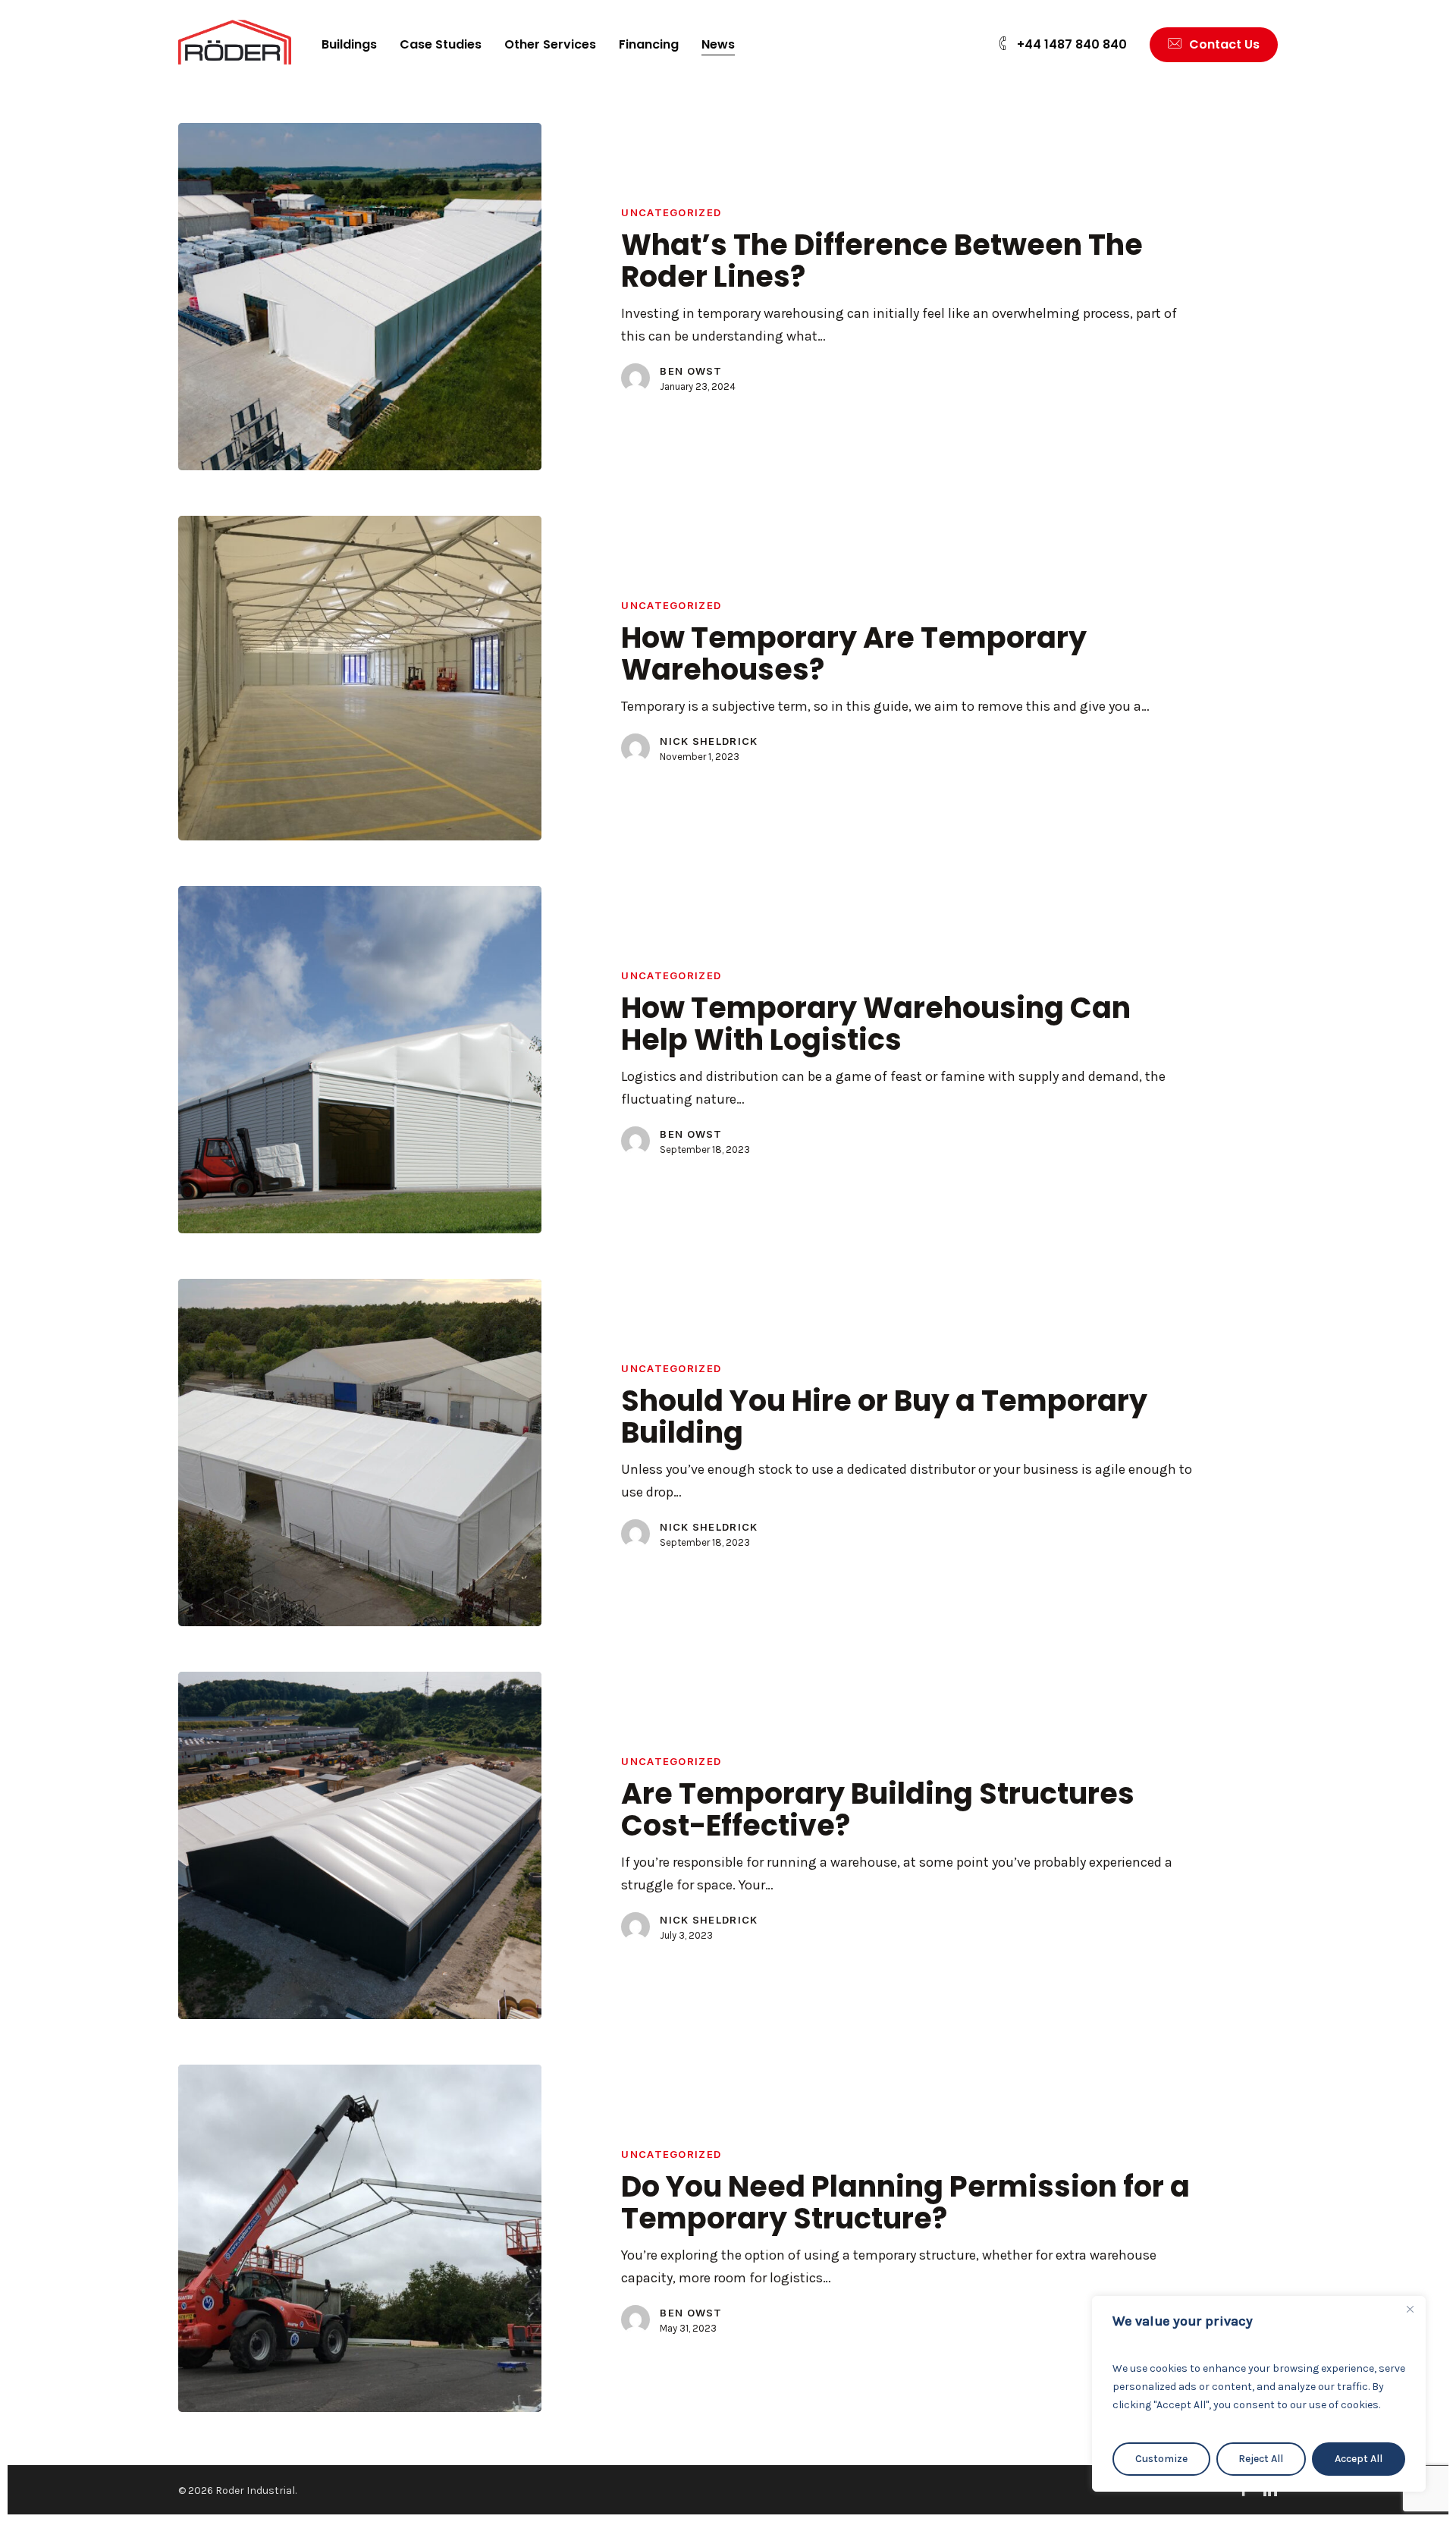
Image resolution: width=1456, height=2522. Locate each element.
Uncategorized (671, 212)
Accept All (1359, 2459)
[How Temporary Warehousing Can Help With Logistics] (360, 1060)
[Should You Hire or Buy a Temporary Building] (360, 1453)
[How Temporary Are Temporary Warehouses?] (360, 678)
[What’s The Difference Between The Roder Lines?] (360, 297)
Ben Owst (691, 371)
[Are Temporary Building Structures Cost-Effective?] (360, 1845)
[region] (1259, 2394)
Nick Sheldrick (709, 741)
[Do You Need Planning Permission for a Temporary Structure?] (360, 2238)
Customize (1161, 2459)
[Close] (1410, 2309)
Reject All (1261, 2459)
